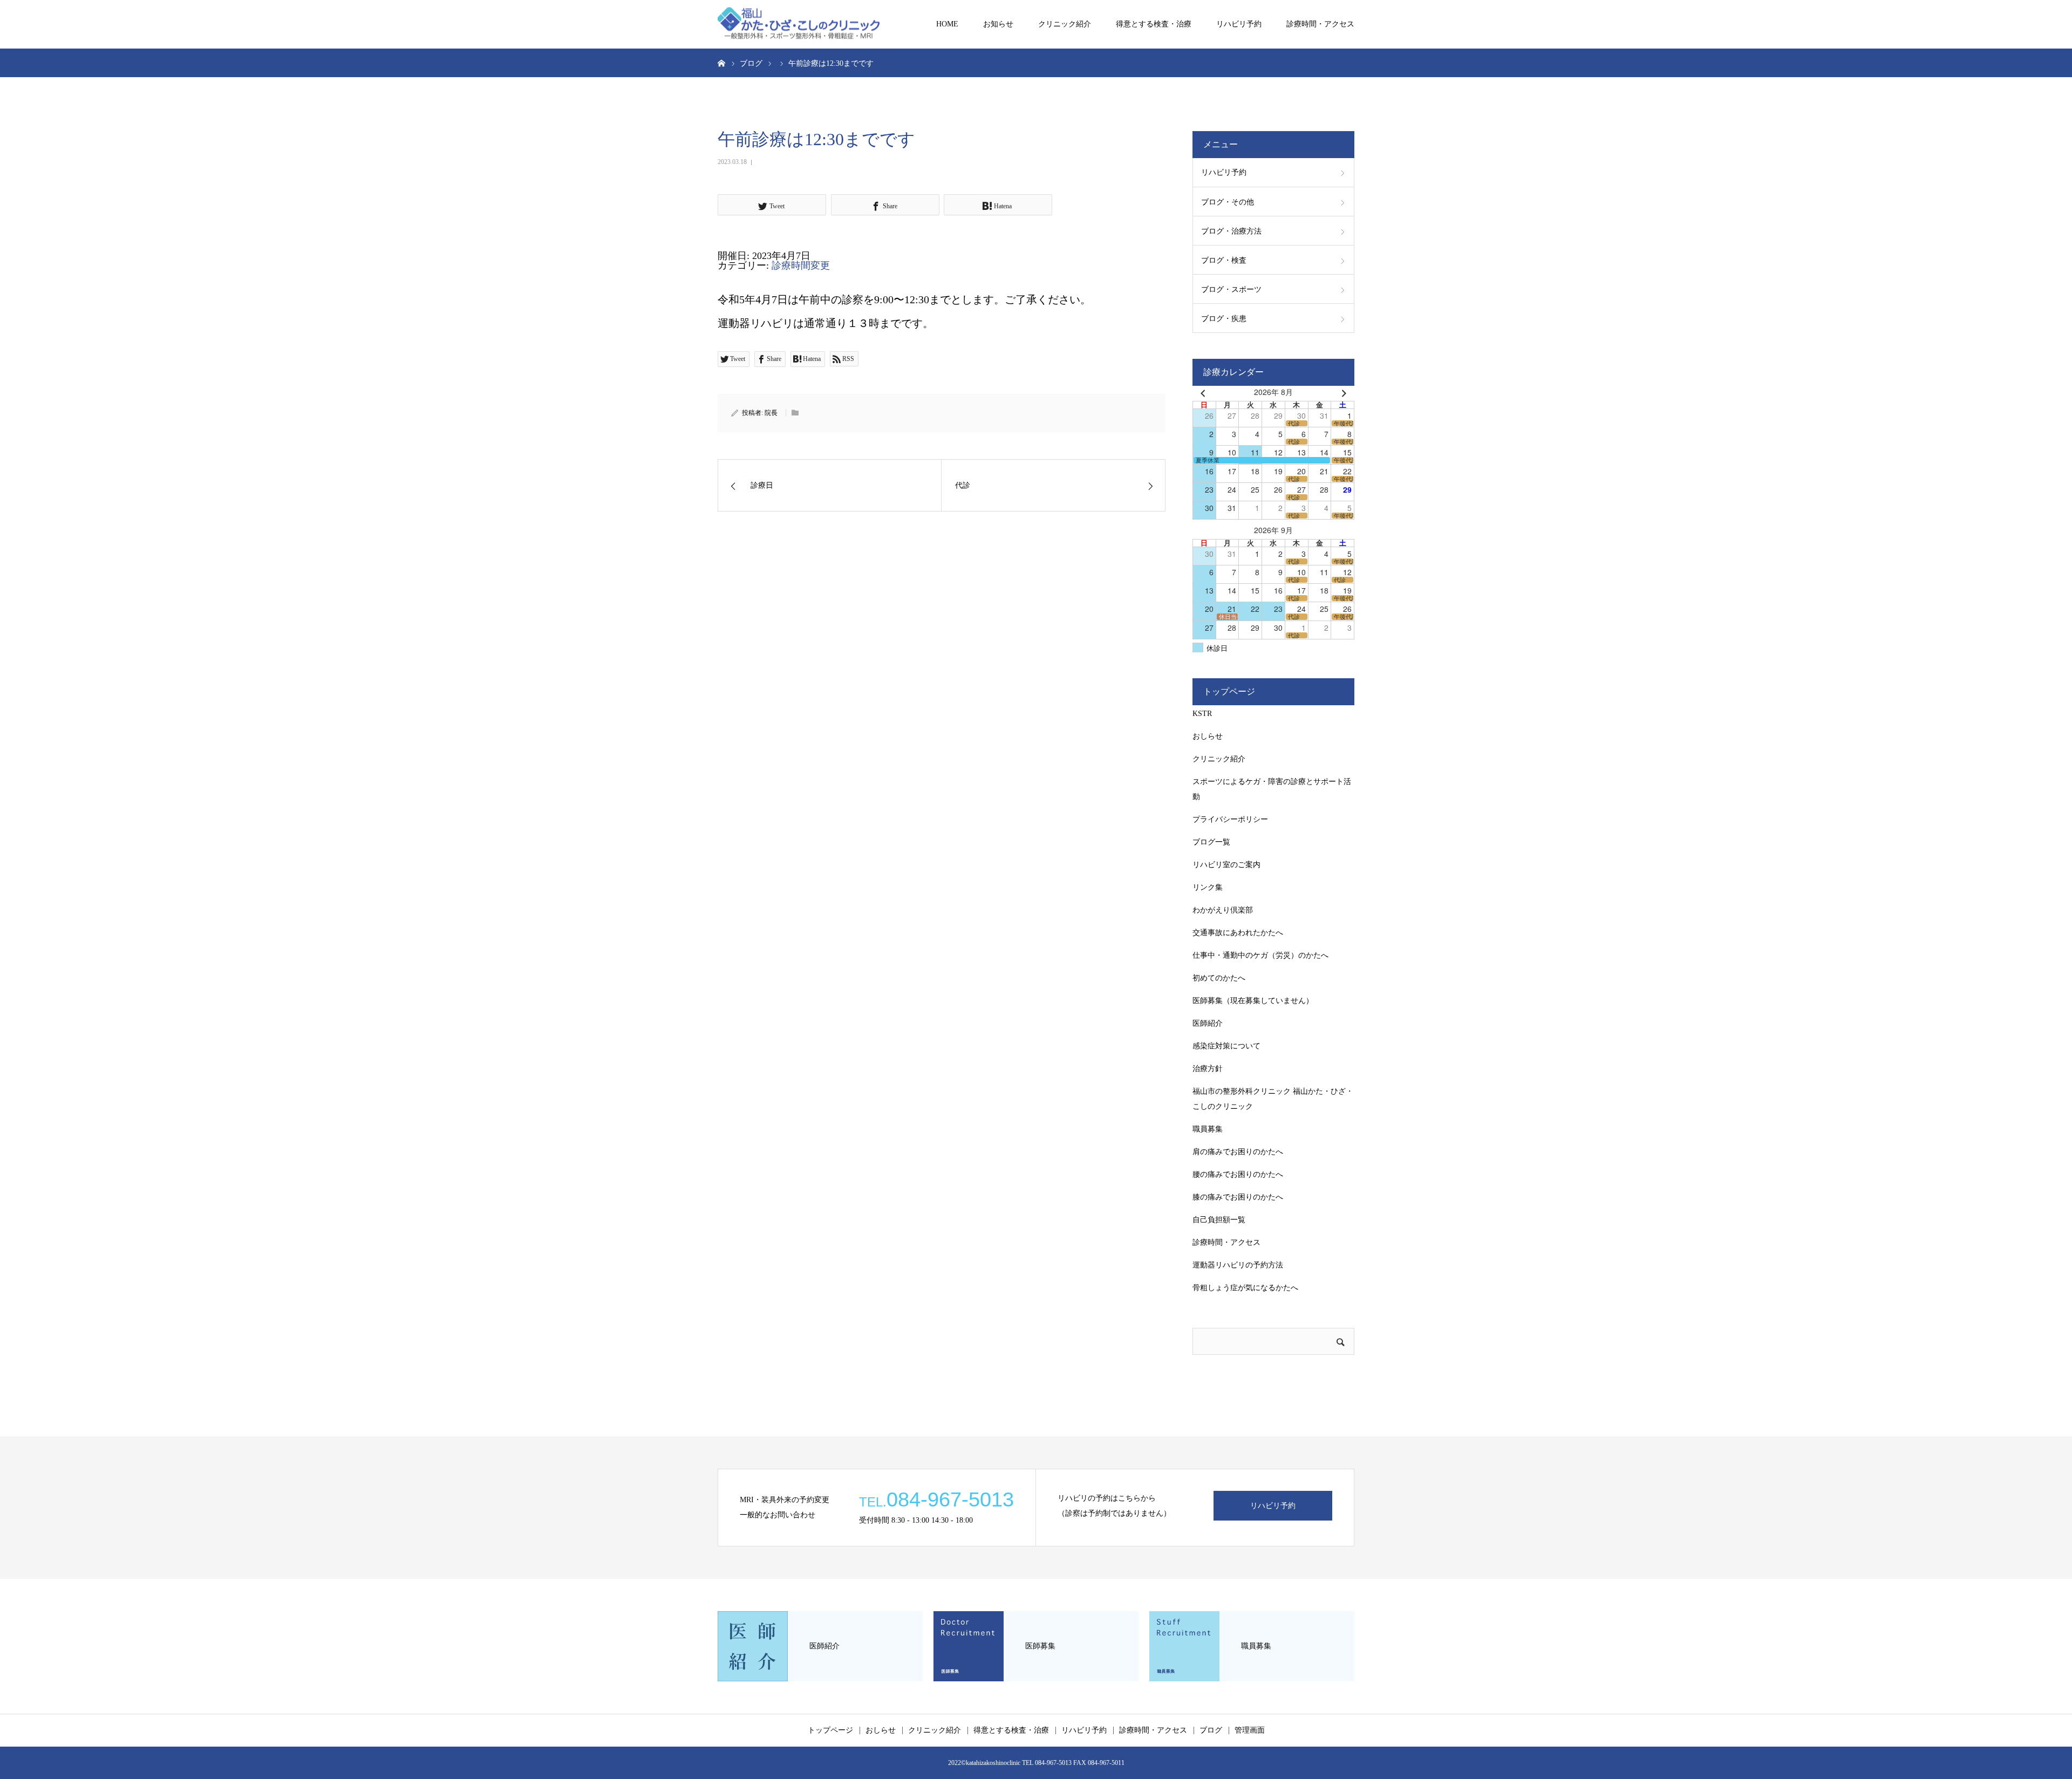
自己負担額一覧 (1219, 1220)
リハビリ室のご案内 (1226, 865)
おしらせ (1208, 736)
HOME (947, 24)
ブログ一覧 (1211, 842)
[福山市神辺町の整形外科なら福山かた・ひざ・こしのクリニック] (799, 25)
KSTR (1202, 714)
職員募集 (1208, 1129)
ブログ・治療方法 (1231, 231)
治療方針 (1208, 1069)
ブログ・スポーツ (1231, 289)
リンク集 (1208, 887)
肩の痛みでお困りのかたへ (1238, 1152)
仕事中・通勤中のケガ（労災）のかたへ (1260, 955)
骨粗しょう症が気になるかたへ (1245, 1288)
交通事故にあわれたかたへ (1238, 933)
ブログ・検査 (1224, 260)
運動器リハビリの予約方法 (1238, 1265)
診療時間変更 (801, 265)
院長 (771, 413)
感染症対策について (1226, 1046)
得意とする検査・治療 (1154, 24)
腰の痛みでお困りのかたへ (1238, 1174)
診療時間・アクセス (1320, 24)
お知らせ (998, 24)
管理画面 (1250, 1730)
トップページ (830, 1730)
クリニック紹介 (1065, 24)
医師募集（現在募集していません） (1253, 1001)
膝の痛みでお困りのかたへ (1238, 1197)
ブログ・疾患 (1224, 319)
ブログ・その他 (1228, 202)
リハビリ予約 (1239, 24)
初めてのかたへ (1219, 978)
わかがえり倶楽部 (1223, 910)
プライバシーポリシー (1230, 819)
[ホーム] (721, 63)
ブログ (1211, 1730)
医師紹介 (1208, 1023)
